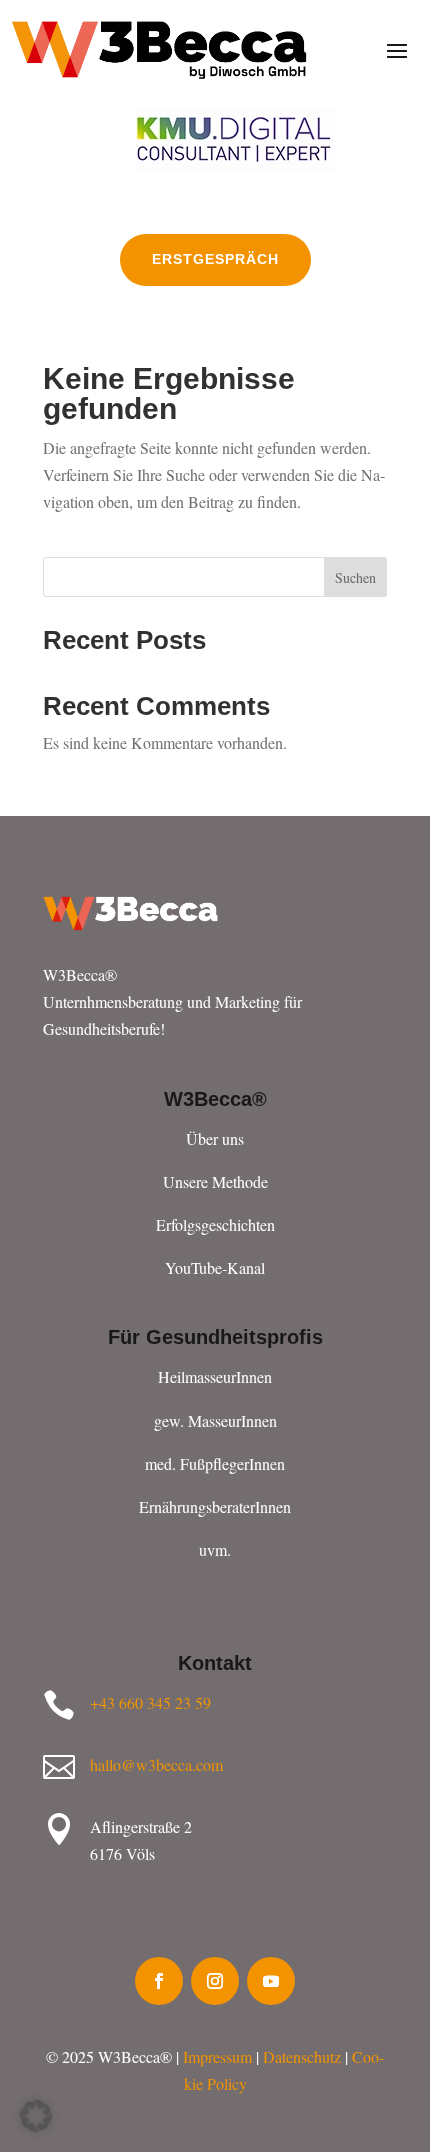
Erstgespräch (215, 259)
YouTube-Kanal (215, 1267)
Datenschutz (302, 2056)
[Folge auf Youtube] (271, 1981)
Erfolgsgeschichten (215, 1224)
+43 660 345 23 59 (150, 1702)
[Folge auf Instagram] (215, 1981)
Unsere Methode (215, 1181)
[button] (36, 2116)
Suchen (355, 577)
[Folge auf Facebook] (159, 1981)
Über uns (215, 1138)
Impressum (217, 2056)
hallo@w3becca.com (156, 1764)
